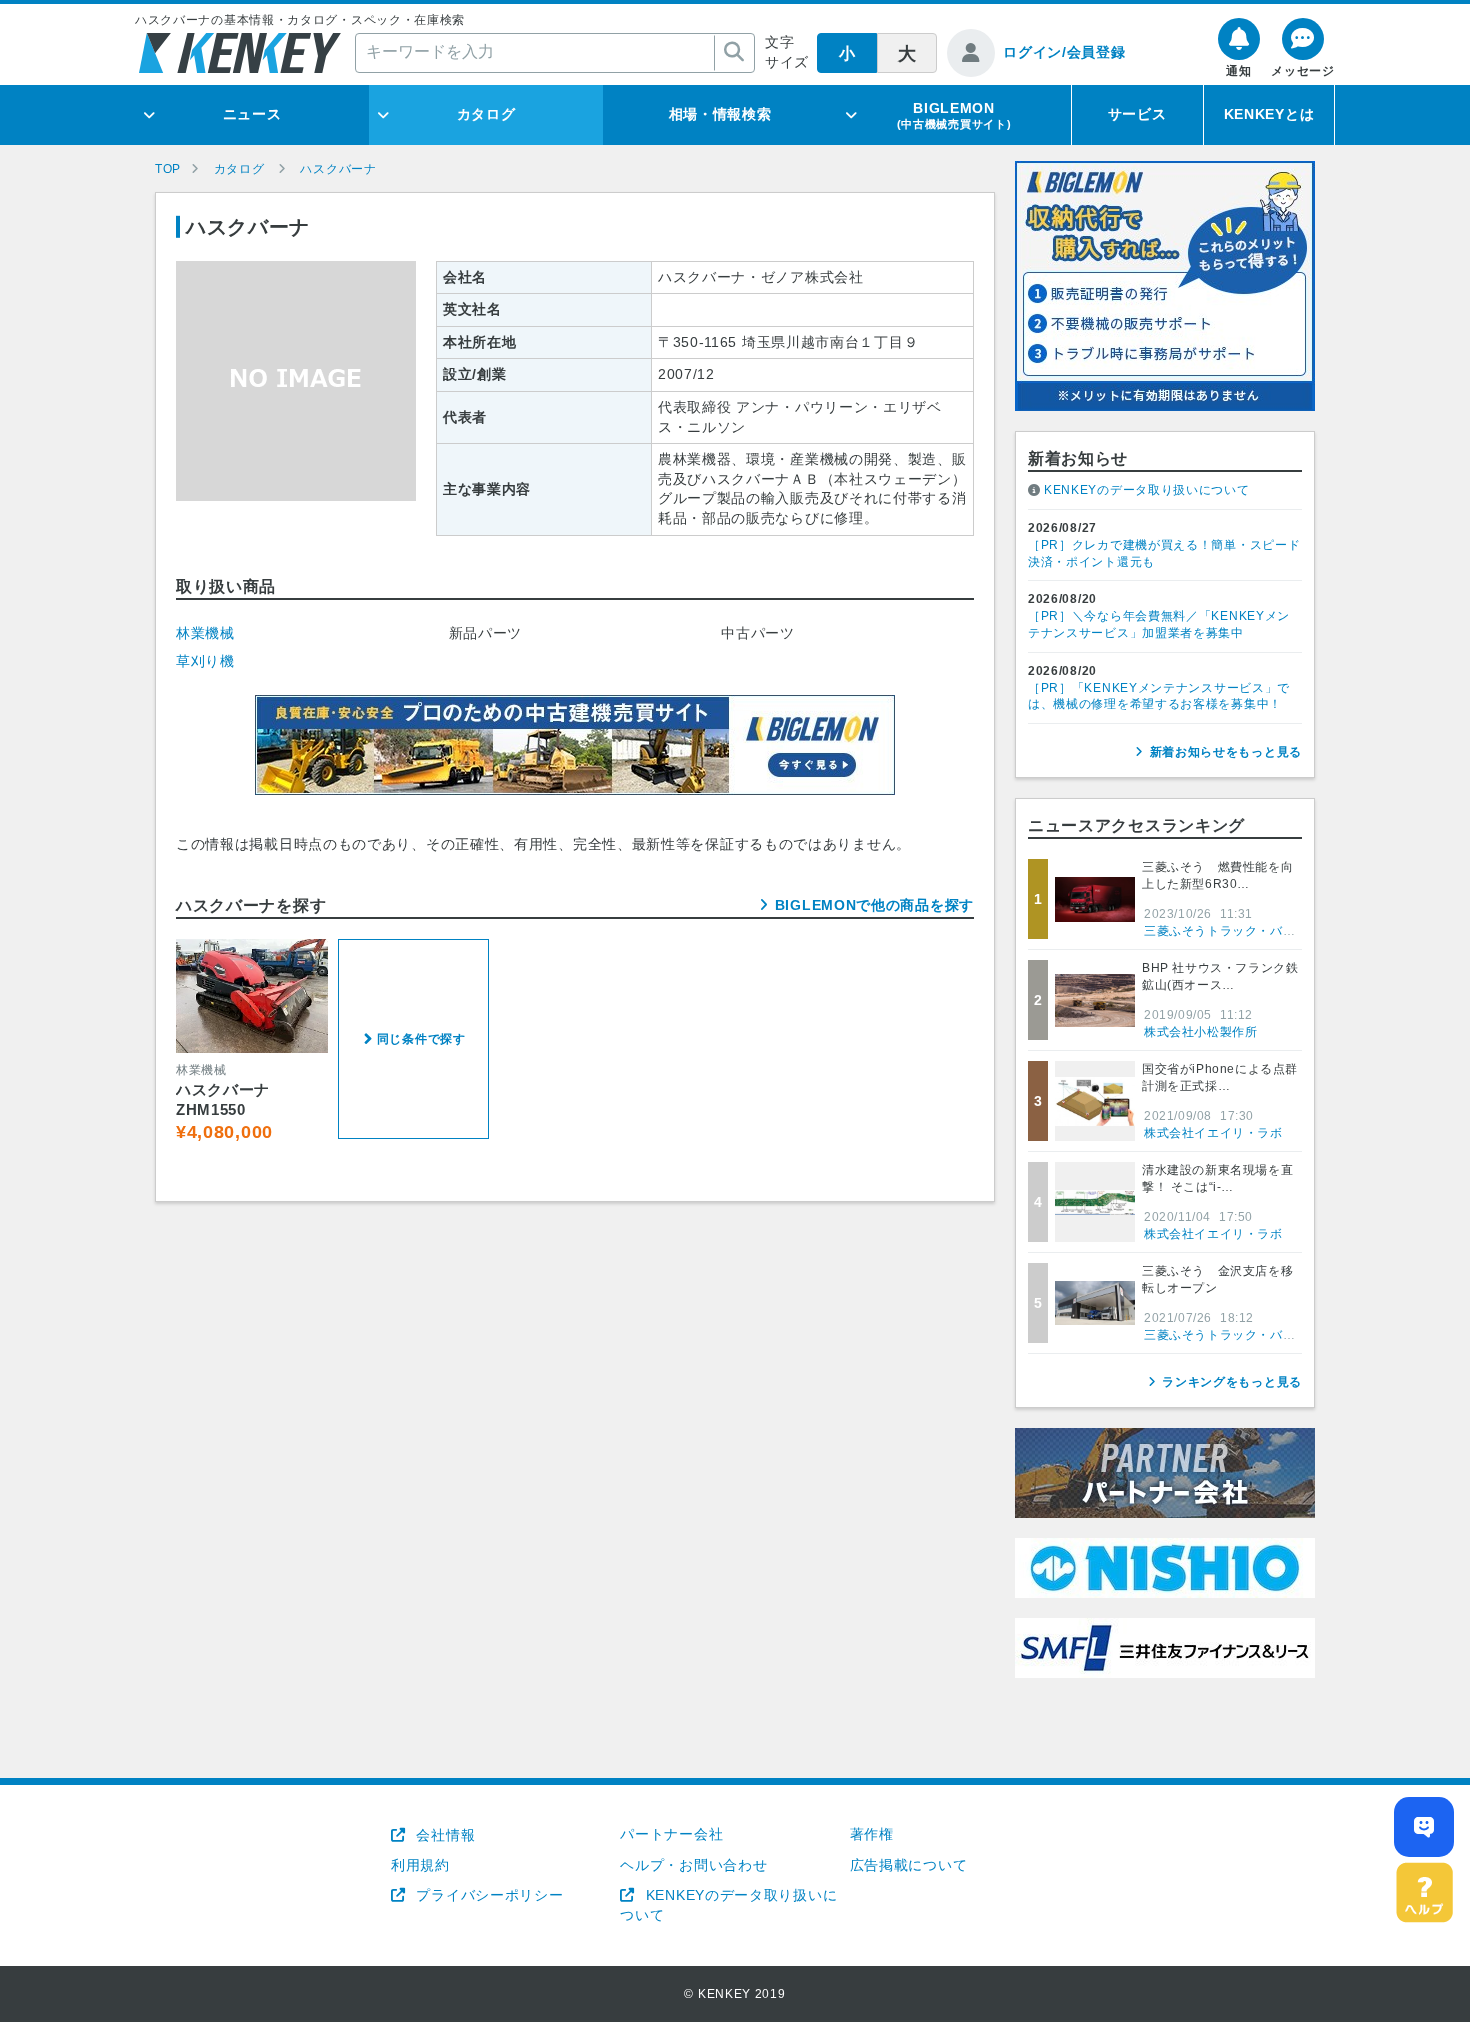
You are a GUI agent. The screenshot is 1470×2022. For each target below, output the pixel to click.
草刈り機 (205, 661)
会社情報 (443, 1835)
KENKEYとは (1269, 114)
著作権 (872, 1834)
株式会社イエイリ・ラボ (1213, 1133)
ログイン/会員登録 (1064, 52)
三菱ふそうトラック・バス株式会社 (1245, 931)
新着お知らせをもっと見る (1226, 752)
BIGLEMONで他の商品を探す (874, 905)
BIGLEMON (954, 115)
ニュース (252, 114)
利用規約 (420, 1865)
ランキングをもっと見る (1232, 1382)
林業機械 (205, 633)
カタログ (486, 114)
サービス (1137, 114)
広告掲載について (909, 1865)
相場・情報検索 (720, 114)
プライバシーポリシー (487, 1895)
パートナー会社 (671, 1834)
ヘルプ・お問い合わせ (693, 1865)
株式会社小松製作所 (1200, 1032)
